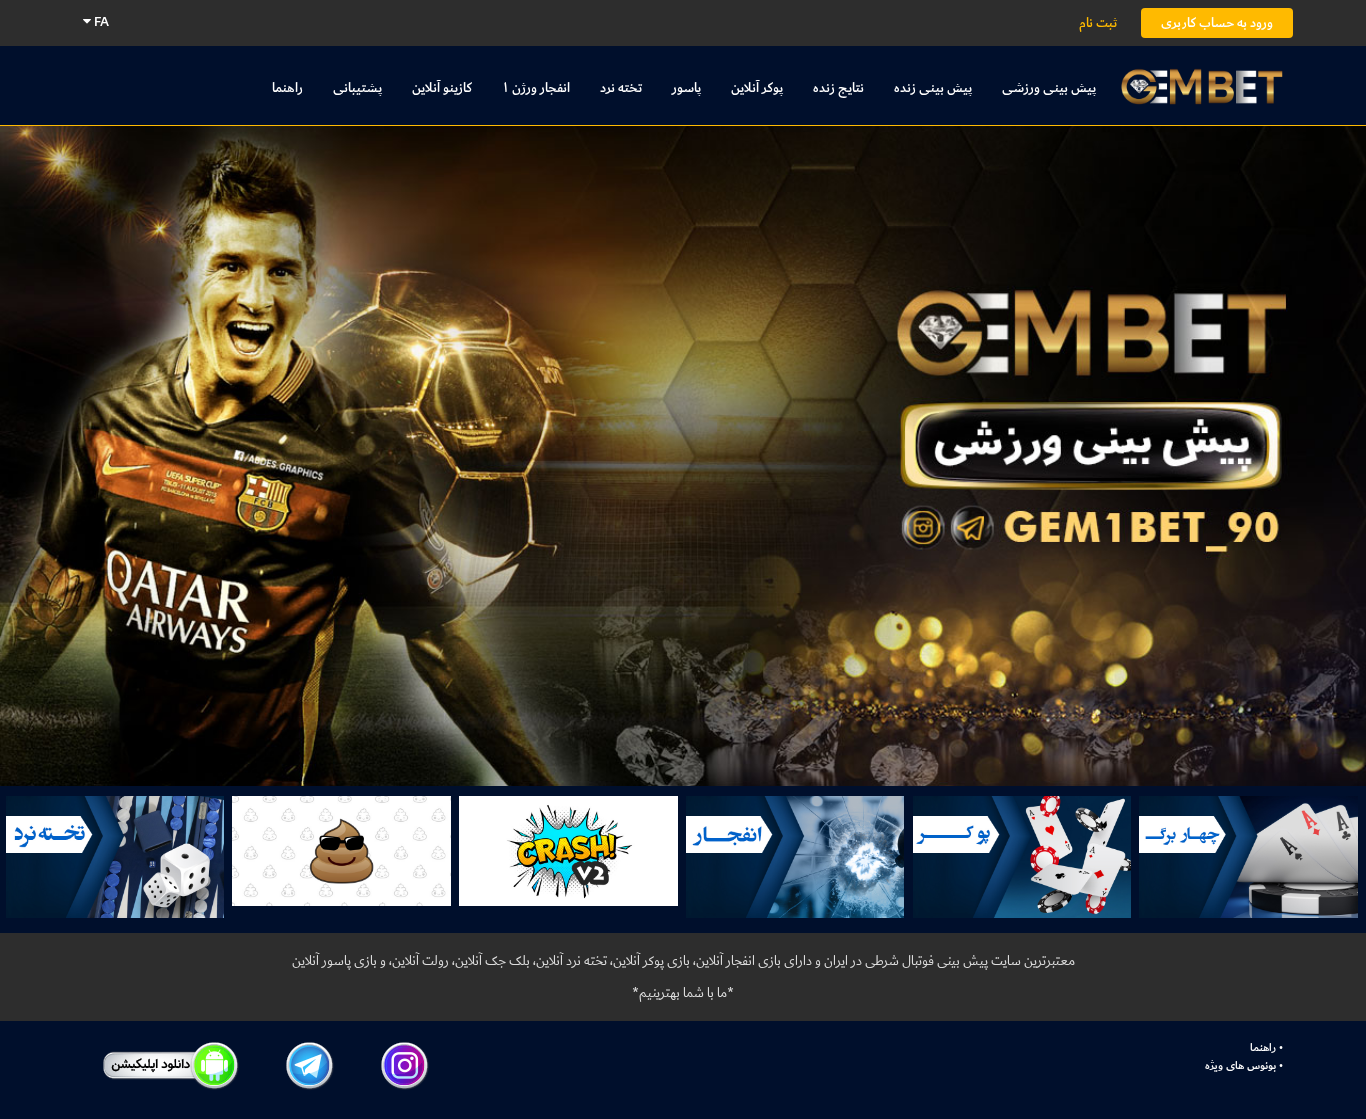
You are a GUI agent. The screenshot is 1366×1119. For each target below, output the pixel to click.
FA (100, 21)
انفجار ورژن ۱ (536, 87)
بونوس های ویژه (1240, 1066)
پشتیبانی (357, 87)
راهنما (287, 87)
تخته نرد (621, 87)
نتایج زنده (838, 87)
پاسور (686, 87)
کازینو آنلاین (442, 87)
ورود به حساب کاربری (1217, 22)
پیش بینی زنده (933, 87)
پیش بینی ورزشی (1049, 87)
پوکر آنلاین (757, 87)
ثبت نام (1098, 22)
